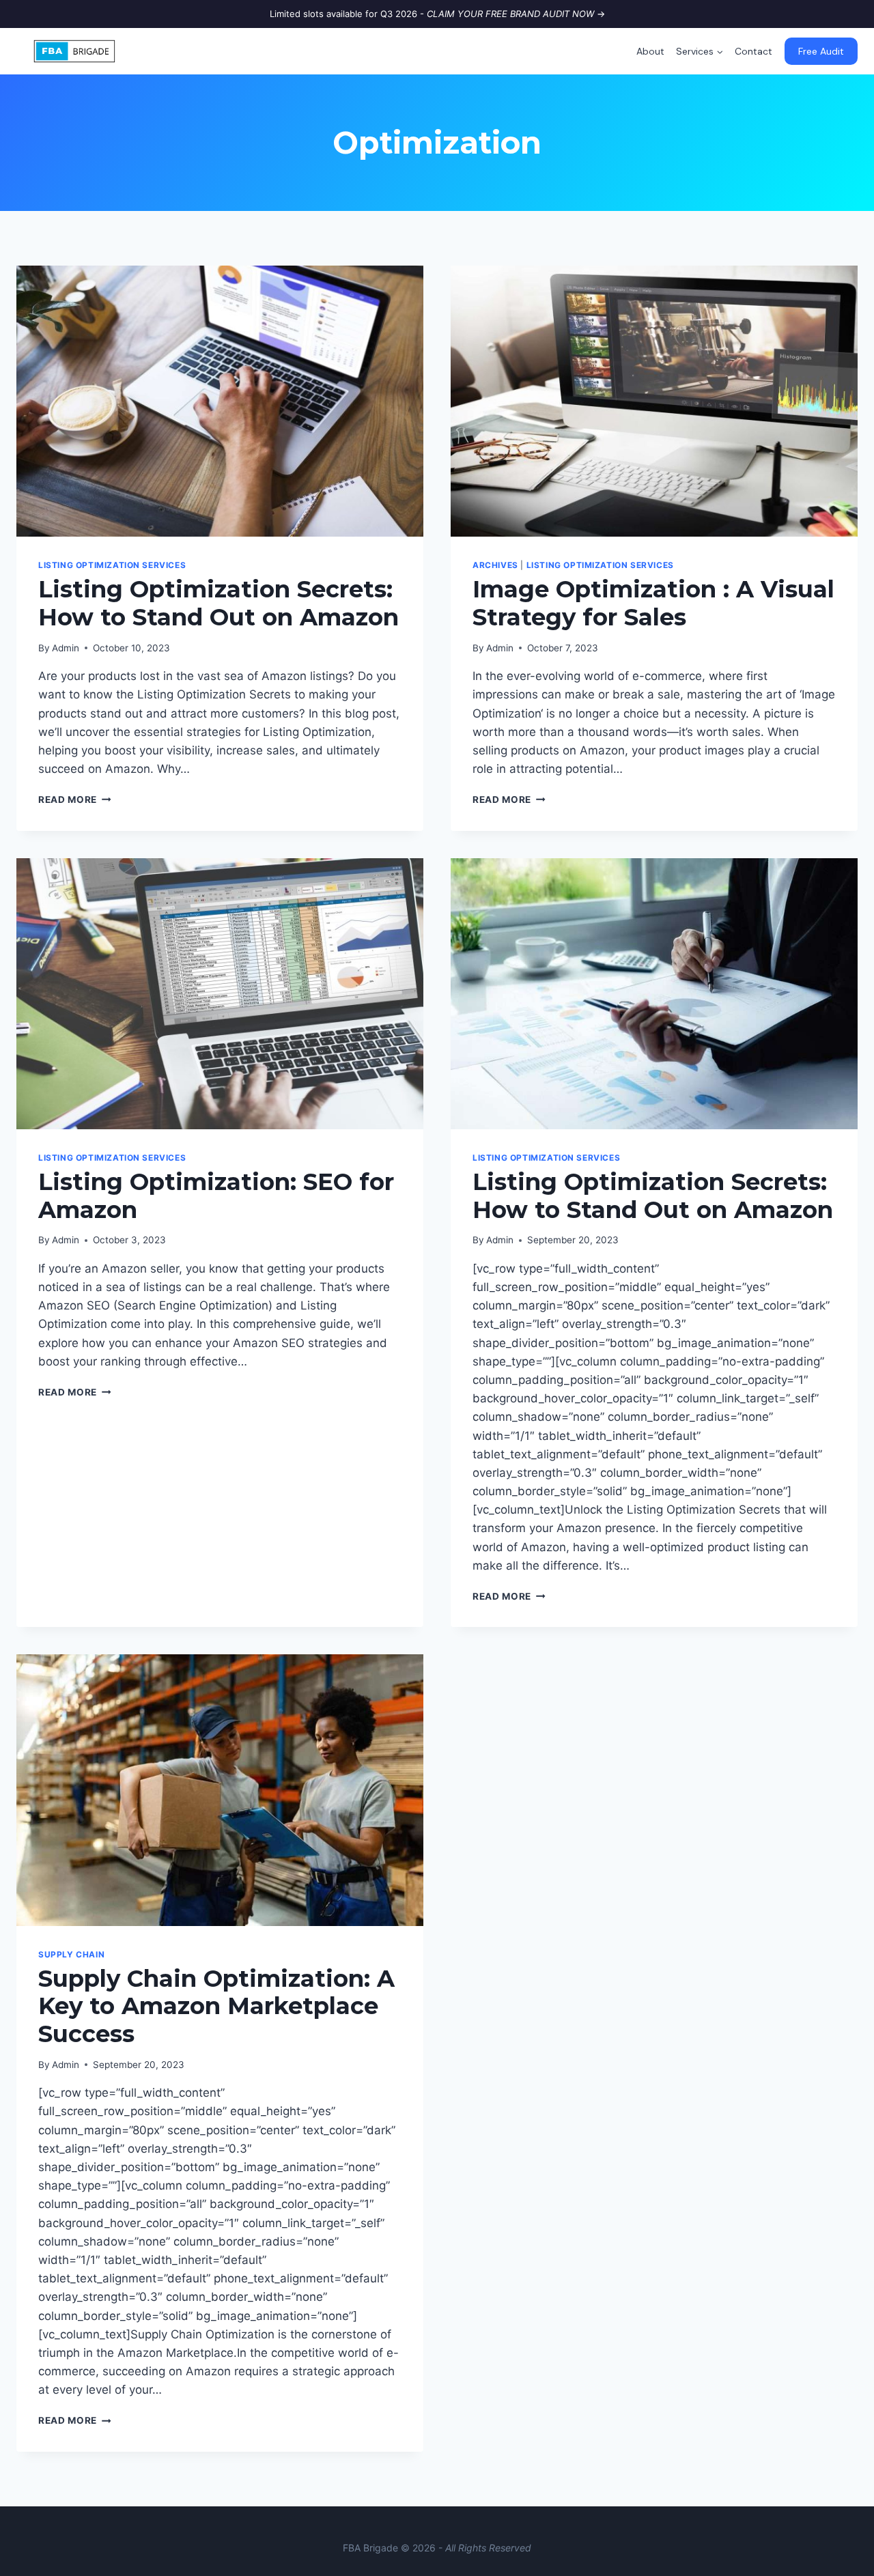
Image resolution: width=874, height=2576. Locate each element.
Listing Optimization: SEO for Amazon (216, 1196)
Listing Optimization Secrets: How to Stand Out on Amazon (218, 603)
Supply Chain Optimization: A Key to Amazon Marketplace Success (216, 2007)
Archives (495, 565)
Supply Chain (71, 1954)
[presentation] (220, 401)
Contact (753, 51)
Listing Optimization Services (112, 565)
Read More (75, 799)
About (650, 51)
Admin (66, 648)
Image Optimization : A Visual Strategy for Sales (653, 603)
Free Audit (821, 51)
